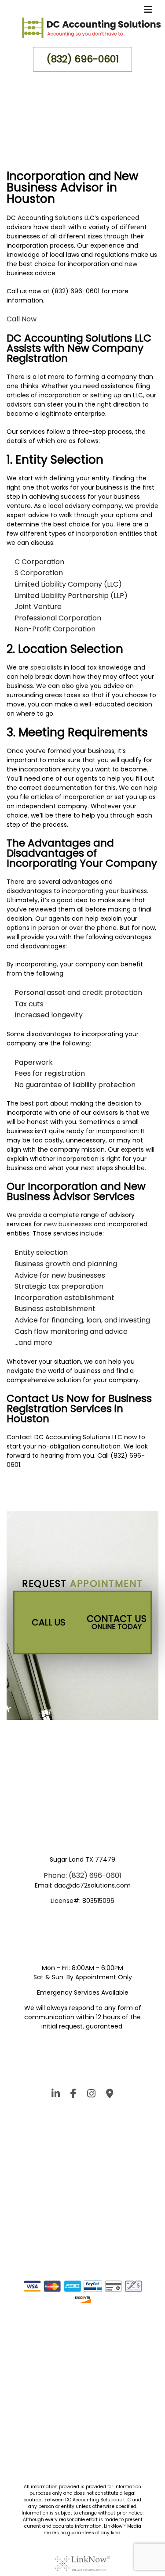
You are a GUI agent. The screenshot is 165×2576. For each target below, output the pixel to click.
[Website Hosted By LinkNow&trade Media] (82, 2558)
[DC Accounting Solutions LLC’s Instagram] (56, 2095)
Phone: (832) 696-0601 (82, 1875)
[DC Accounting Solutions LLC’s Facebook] (73, 2095)
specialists (46, 667)
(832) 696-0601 (83, 59)
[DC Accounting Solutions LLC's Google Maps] (110, 2095)
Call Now (22, 319)
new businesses (68, 1224)
